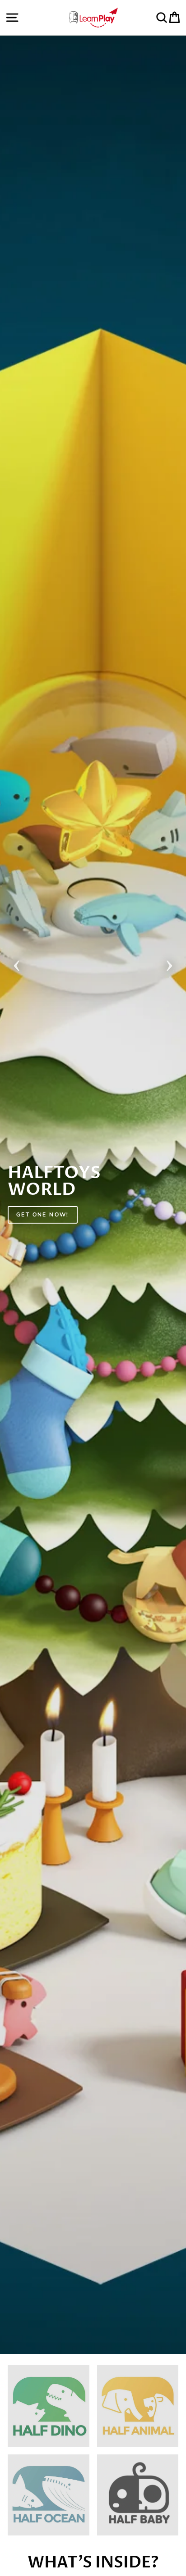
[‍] (49, 2406)
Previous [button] (17, 963)
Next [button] (169, 963)
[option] (93, 1195)
